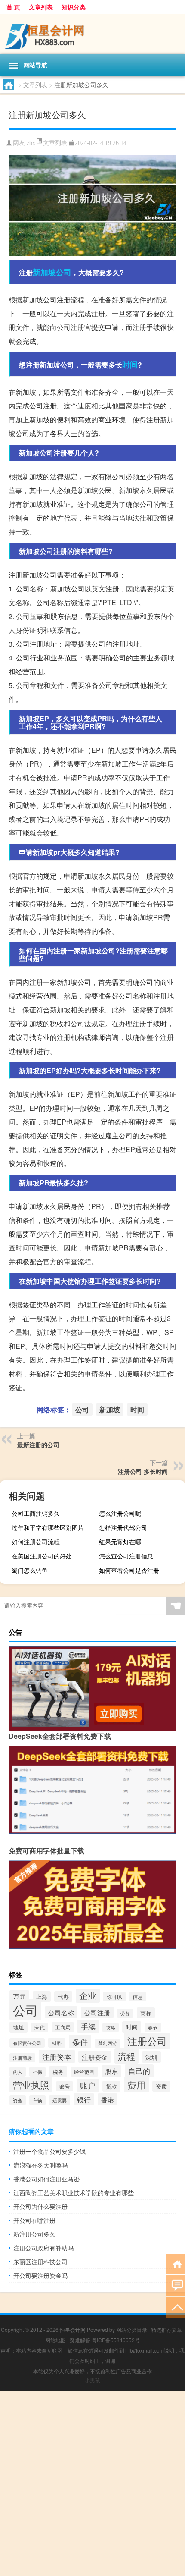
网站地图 (55, 2340)
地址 (18, 2027)
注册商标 (22, 2058)
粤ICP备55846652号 (116, 2340)
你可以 (114, 1996)
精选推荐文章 (166, 2329)
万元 (19, 1996)
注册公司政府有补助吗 (43, 2248)
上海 (42, 1996)
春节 (153, 2027)
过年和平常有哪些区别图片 (48, 1527)
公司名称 (61, 2012)
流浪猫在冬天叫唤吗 (40, 2165)
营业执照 (31, 2085)
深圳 (151, 2057)
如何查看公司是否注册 (129, 1570)
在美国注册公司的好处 (42, 1556)
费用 (136, 2085)
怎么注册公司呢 (120, 1513)
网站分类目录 (132, 2329)
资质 (161, 2086)
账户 (88, 2085)
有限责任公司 (27, 2043)
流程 (126, 2056)
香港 (108, 2099)
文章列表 (41, 7)
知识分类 (74, 7)
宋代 (40, 2027)
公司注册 (97, 2012)
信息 (138, 1996)
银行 (84, 2099)
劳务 (125, 2013)
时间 (130, 364)
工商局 (63, 2027)
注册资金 (95, 2057)
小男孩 (92, 2380)
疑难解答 (80, 2340)
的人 (18, 2072)
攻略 (111, 2028)
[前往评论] (175, 2285)
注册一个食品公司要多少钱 (49, 2151)
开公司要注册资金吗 (40, 2275)
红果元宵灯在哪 (120, 1542)
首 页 (13, 7)
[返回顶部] (175, 2307)
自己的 (139, 2071)
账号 (65, 2086)
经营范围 (84, 2072)
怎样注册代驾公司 (123, 1527)
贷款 (111, 2086)
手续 (88, 2026)
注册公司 (147, 2041)
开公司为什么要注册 (40, 2206)
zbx (31, 143)
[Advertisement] (92, 2483)
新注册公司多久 (34, 2234)
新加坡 (44, 272)
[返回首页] (175, 2263)
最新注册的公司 (38, 1445)
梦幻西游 (108, 2043)
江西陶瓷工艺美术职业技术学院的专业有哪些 (74, 2193)
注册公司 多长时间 (143, 1471)
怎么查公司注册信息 (126, 1556)
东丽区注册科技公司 (40, 2262)
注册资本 (57, 2056)
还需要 (60, 2100)
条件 (80, 2042)
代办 (63, 1996)
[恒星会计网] (92, 34)
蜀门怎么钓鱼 (30, 1570)
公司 (64, 272)
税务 (58, 2072)
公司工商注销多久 (36, 1513)
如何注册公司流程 (36, 1542)
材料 (57, 2043)
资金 (18, 2100)
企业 (88, 1995)
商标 (146, 2013)
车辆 (37, 2100)
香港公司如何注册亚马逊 (46, 2179)
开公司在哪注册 (34, 2220)
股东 (111, 2071)
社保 (37, 2072)
